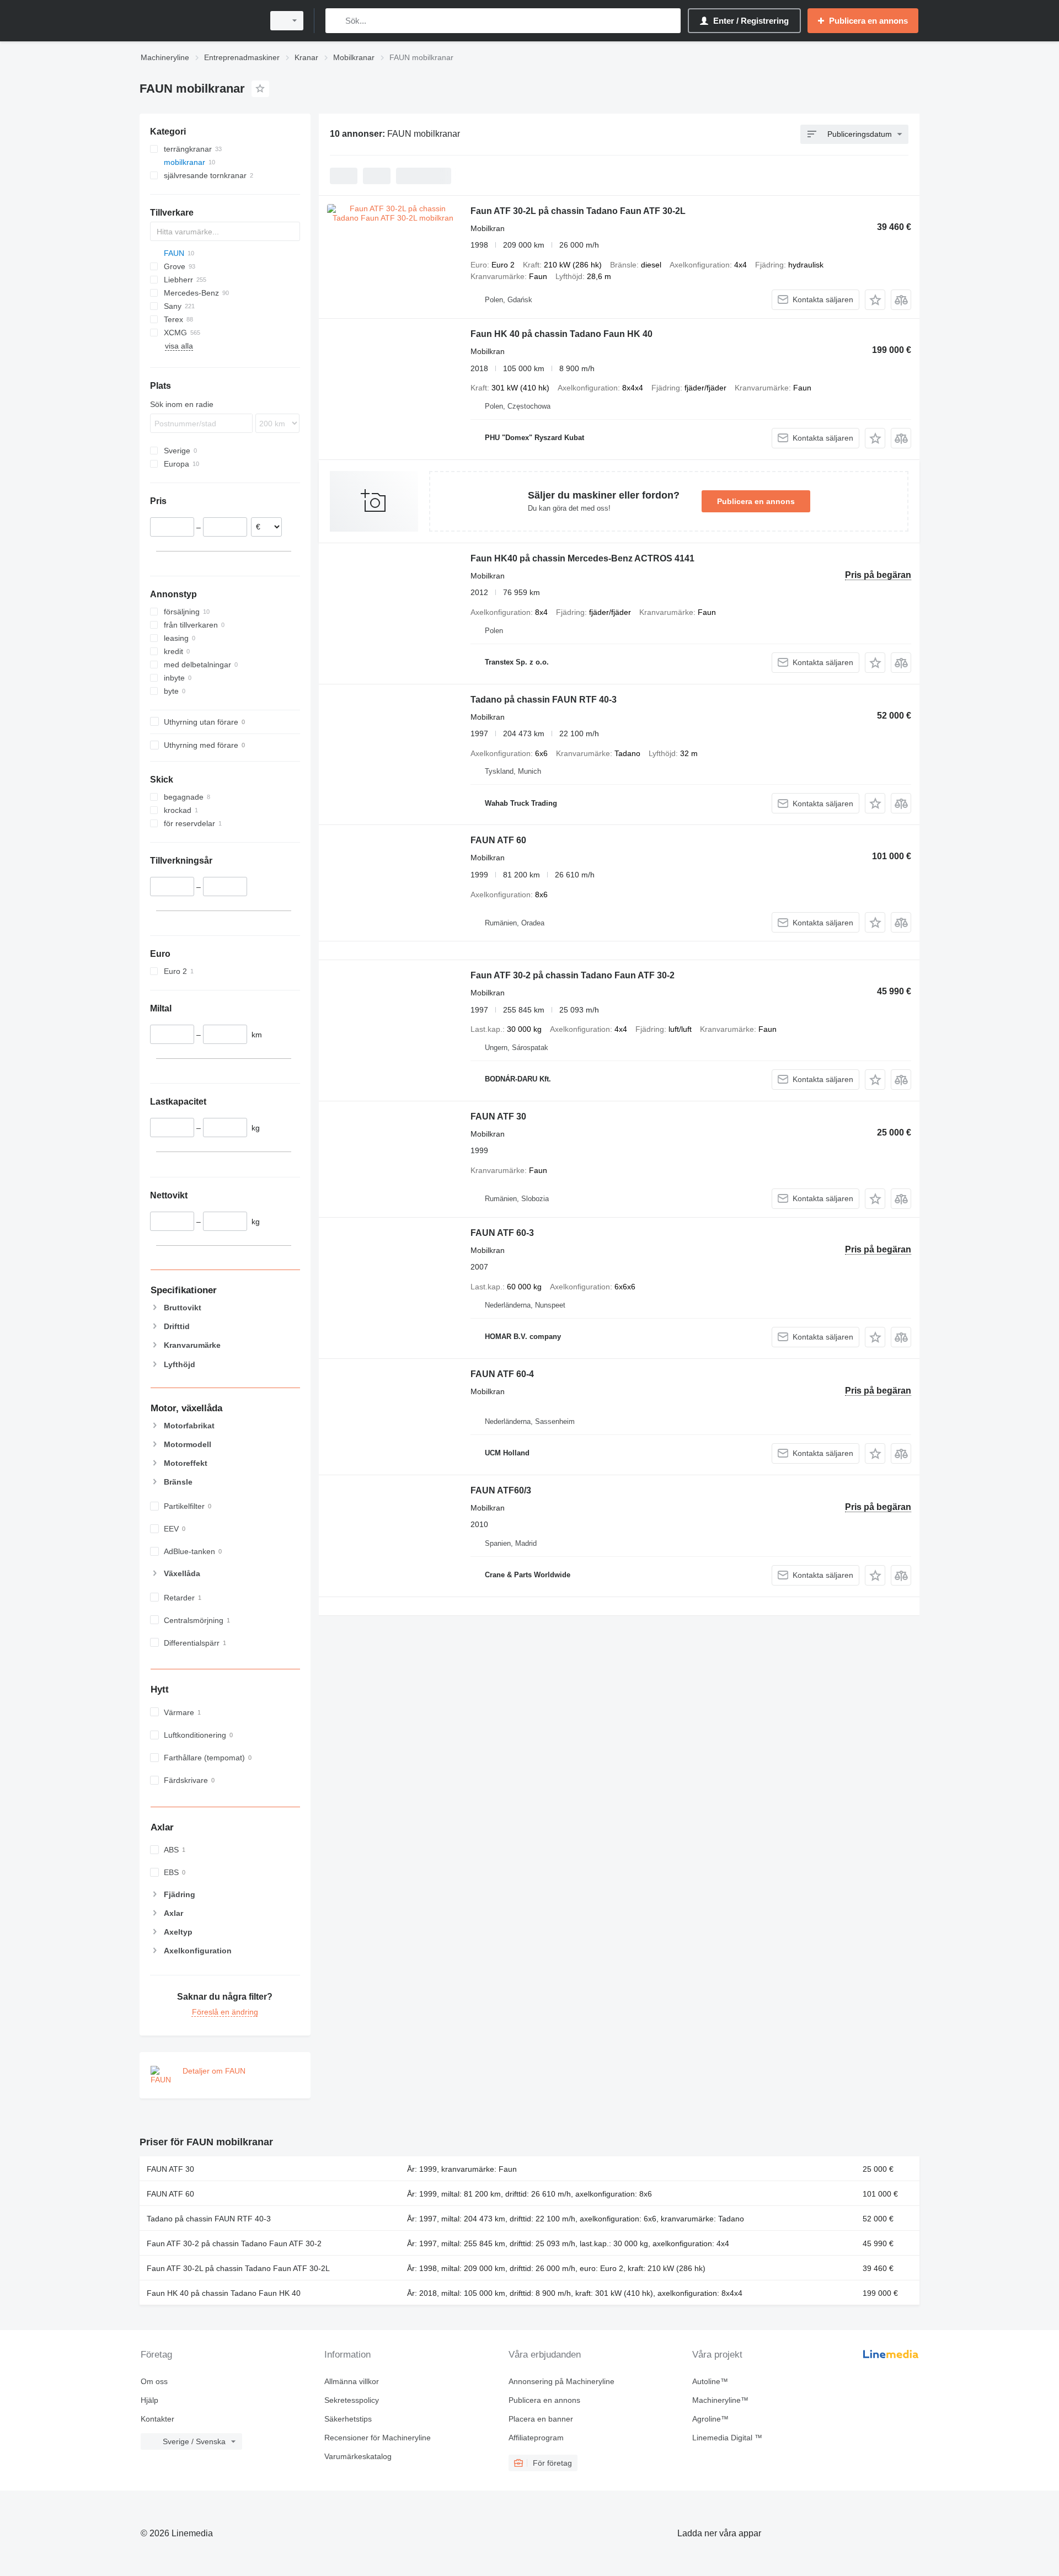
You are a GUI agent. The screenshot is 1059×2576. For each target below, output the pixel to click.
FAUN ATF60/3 (501, 1490)
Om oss (154, 2381)
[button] (875, 300)
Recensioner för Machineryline (378, 2438)
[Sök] (336, 21)
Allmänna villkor (352, 2381)
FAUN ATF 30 (498, 1116)
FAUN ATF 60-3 (502, 1233)
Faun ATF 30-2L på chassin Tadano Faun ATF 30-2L (578, 211)
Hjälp (149, 2400)
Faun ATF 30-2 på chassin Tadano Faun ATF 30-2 (573, 975)
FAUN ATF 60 (498, 840)
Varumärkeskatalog (358, 2456)
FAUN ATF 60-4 (502, 1374)
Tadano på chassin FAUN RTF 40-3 (544, 700)
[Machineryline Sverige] (199, 21)
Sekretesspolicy (352, 2400)
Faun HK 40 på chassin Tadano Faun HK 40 (561, 334)
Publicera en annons (756, 501)
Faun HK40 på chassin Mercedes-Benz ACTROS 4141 (582, 558)
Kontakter (157, 2419)
